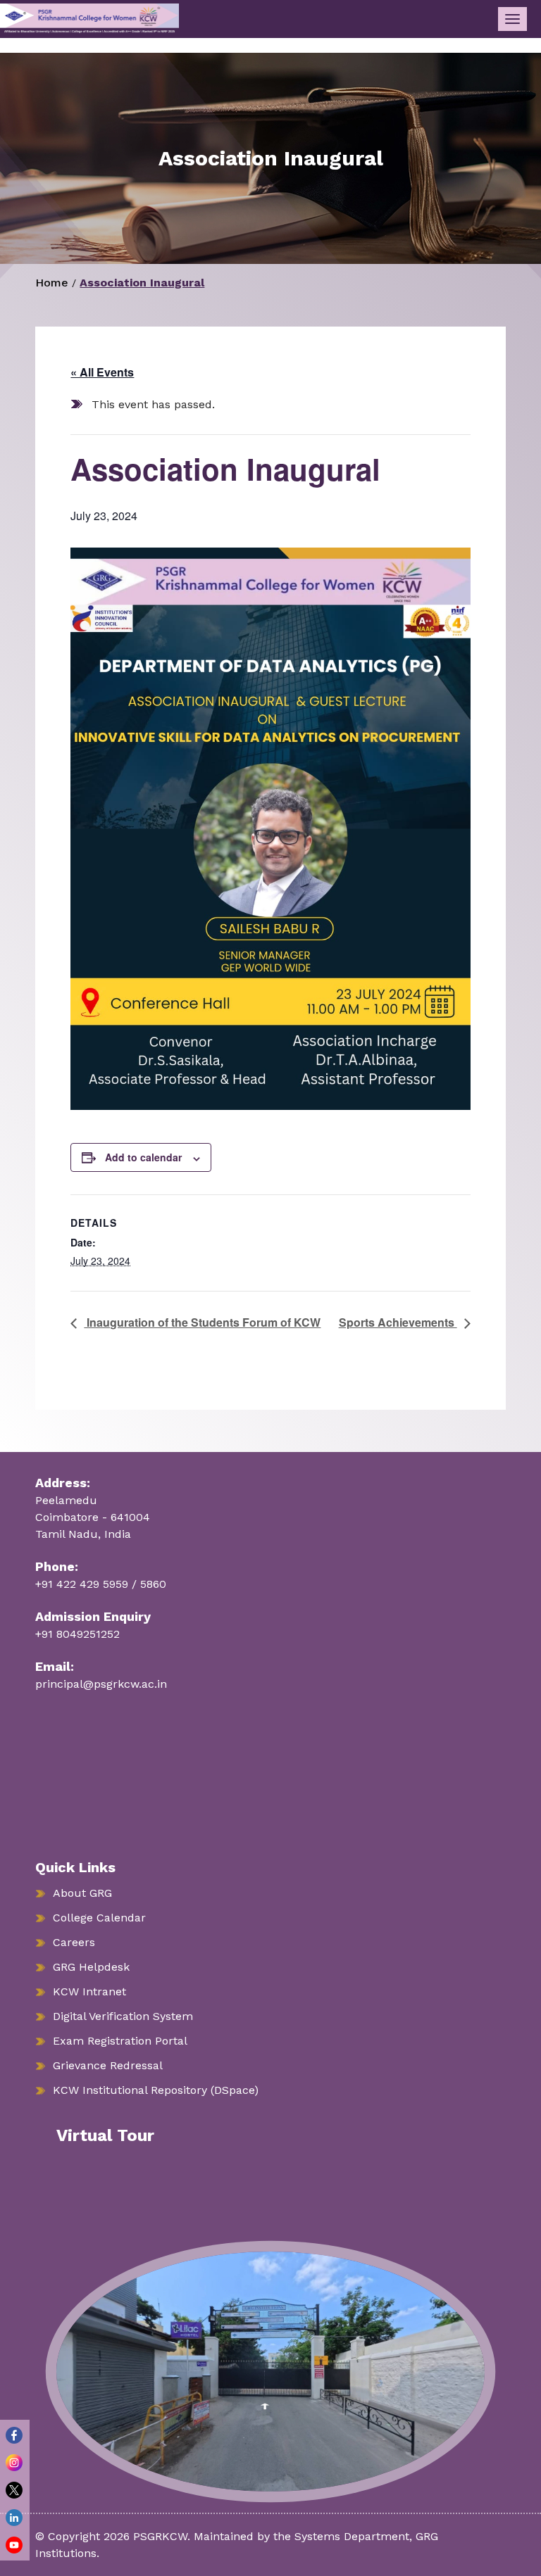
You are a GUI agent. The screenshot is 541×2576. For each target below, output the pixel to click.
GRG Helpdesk (91, 1967)
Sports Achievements (398, 1322)
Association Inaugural (142, 283)
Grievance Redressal (108, 2065)
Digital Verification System (123, 2016)
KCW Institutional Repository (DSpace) (156, 2090)
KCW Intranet (89, 1991)
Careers (74, 1942)
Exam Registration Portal (120, 2041)
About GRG (82, 1893)
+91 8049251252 (77, 1634)
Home (52, 283)
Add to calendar (143, 1157)
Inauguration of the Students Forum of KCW (202, 1322)
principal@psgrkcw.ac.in (101, 1684)
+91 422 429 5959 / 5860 (101, 1584)
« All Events (102, 372)
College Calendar (99, 1918)
